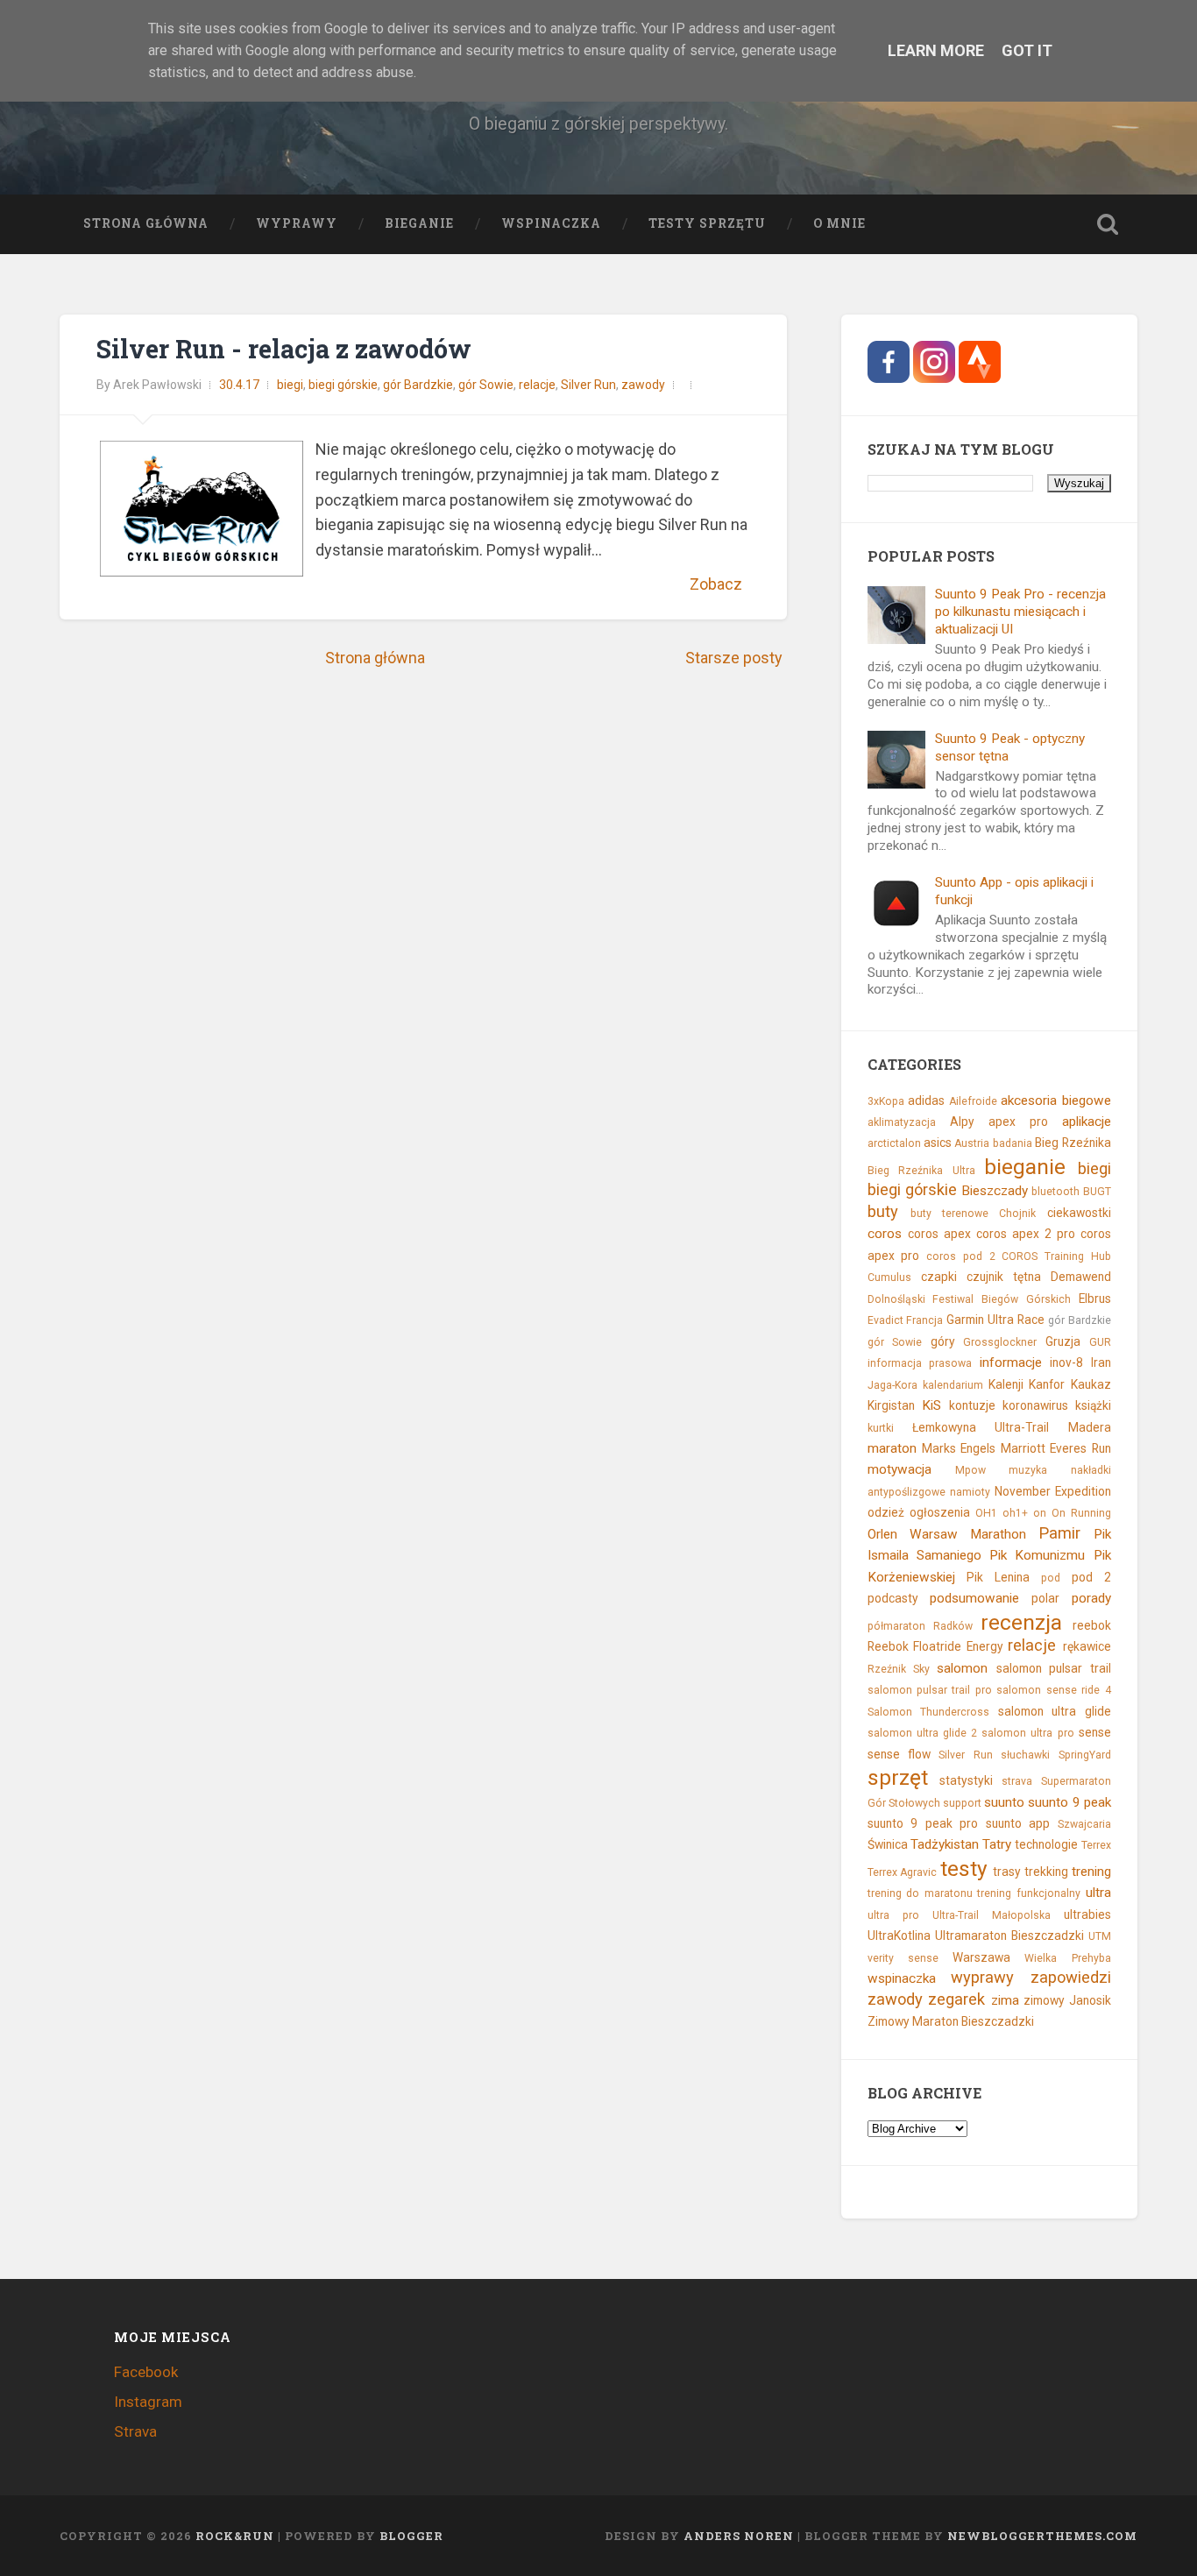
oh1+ (1015, 1513)
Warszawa (981, 1957)
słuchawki (1025, 1755)
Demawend (1081, 1277)
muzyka (1028, 1470)
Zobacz (716, 584)
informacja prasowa (920, 1363)
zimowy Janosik (1067, 2000)
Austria (972, 1143)
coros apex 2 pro (1026, 1234)
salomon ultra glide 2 (922, 1733)
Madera (1090, 1427)
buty (883, 1211)
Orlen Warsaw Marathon (947, 1534)
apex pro (1018, 1122)
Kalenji (1006, 1384)
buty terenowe (949, 1214)
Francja (924, 1320)
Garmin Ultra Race (995, 1320)
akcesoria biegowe (1056, 1100)
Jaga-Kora (892, 1385)
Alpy (962, 1122)
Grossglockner (1000, 1342)
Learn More (936, 50)
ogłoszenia (940, 1512)
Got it (1027, 50)
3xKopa (886, 1101)
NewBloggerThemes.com (1042, 2536)
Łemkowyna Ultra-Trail (981, 1427)
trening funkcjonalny (1029, 1893)
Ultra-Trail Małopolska (992, 1915)
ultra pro (893, 1915)
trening (1091, 1872)
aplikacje (1087, 1122)
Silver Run (588, 385)
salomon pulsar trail (1054, 1668)
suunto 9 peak (1069, 1802)
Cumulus (889, 1277)
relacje (537, 385)
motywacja (900, 1469)
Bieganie (419, 223)
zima (1005, 2000)
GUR (1100, 1342)
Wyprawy (297, 223)
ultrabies (1087, 1914)
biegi (290, 385)
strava (1017, 1781)
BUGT (1097, 1192)
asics (938, 1143)
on (1040, 1513)
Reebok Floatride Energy (935, 1646)
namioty (970, 1492)
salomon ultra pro (1027, 1733)
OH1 (986, 1513)
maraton (892, 1448)
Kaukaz (1091, 1384)
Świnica (888, 1844)
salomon (962, 1668)
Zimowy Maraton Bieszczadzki (951, 2021)
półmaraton (896, 1626)
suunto (1004, 1802)
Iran (1101, 1362)
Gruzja (1063, 1341)
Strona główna (146, 223)
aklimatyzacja (902, 1122)
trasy (1007, 1872)
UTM (1100, 1936)
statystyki (966, 1780)
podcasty (893, 1598)
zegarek (956, 1999)
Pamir (1059, 1533)
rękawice (1087, 1646)
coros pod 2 (960, 1256)
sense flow (899, 1754)
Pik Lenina (998, 1577)
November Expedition (1053, 1491)
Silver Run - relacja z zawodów (284, 349)
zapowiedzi (1071, 1977)
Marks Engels (959, 1448)
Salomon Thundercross (929, 1712)
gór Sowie (486, 385)
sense (1095, 1732)
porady (1091, 1598)
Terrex (1096, 1845)
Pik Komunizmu (1037, 1555)
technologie (1046, 1844)
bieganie (1025, 1167)
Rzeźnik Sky (899, 1669)
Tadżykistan (945, 1844)
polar (1045, 1598)
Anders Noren (739, 2536)
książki (1093, 1405)
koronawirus (1035, 1405)
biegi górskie (343, 385)
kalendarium (953, 1385)
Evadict (885, 1320)
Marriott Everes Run (1056, 1448)
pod (1051, 1578)
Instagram (148, 2402)
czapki (939, 1277)
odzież (886, 1512)
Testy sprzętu (707, 223)
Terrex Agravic (903, 1872)
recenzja (1021, 1622)
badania (1013, 1143)
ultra (1098, 1893)
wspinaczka (902, 1978)
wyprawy (982, 1977)
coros (885, 1234)
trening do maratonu (920, 1893)
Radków (953, 1626)
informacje (1011, 1362)
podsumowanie (974, 1598)
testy (964, 1868)
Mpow (970, 1470)
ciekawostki (1079, 1213)
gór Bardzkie (418, 385)
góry (943, 1341)
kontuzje (972, 1405)
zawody (643, 385)
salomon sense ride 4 (1053, 1690)
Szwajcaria (1084, 1824)
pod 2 (1091, 1577)
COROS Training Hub (1056, 1256)
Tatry (997, 1844)
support (962, 1803)
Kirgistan (891, 1405)
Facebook (146, 2372)
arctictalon (894, 1143)
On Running (1081, 1513)
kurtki (881, 1428)
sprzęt (898, 1777)
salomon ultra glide (1055, 1711)
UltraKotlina (899, 1936)
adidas (926, 1100)
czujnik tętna (1004, 1277)
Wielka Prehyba (1067, 1958)
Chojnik (1017, 1214)
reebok (1092, 1625)
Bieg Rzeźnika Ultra (921, 1171)
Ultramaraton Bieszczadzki (1009, 1936)
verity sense (903, 1958)
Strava (135, 2431)
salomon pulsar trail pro (930, 1690)
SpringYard (1085, 1755)
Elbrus (1095, 1299)
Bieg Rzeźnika (1073, 1143)
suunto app (1018, 1823)
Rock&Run (235, 2536)
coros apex (939, 1234)
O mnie (839, 223)
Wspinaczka (551, 223)
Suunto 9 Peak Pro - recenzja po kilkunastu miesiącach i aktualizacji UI (1020, 612)
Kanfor (1047, 1384)
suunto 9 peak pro (923, 1823)
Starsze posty (734, 658)
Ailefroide (973, 1101)
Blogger (411, 2536)
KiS (931, 1405)
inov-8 (1066, 1362)
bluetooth (1055, 1192)
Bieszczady (995, 1191)
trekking (1046, 1872)
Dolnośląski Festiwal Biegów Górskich (969, 1299)
